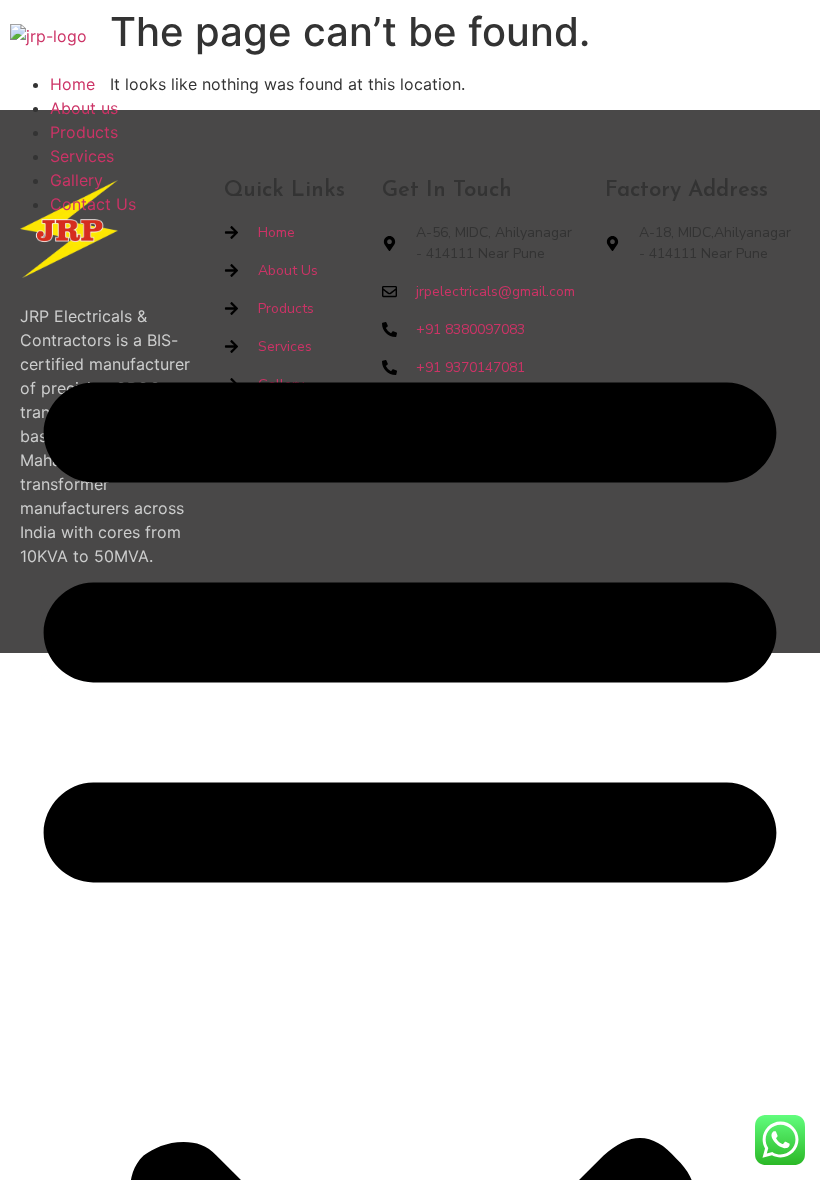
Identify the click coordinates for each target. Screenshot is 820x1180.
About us (84, 108)
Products (84, 132)
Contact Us (93, 204)
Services (82, 156)
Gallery (76, 180)
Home (72, 84)
